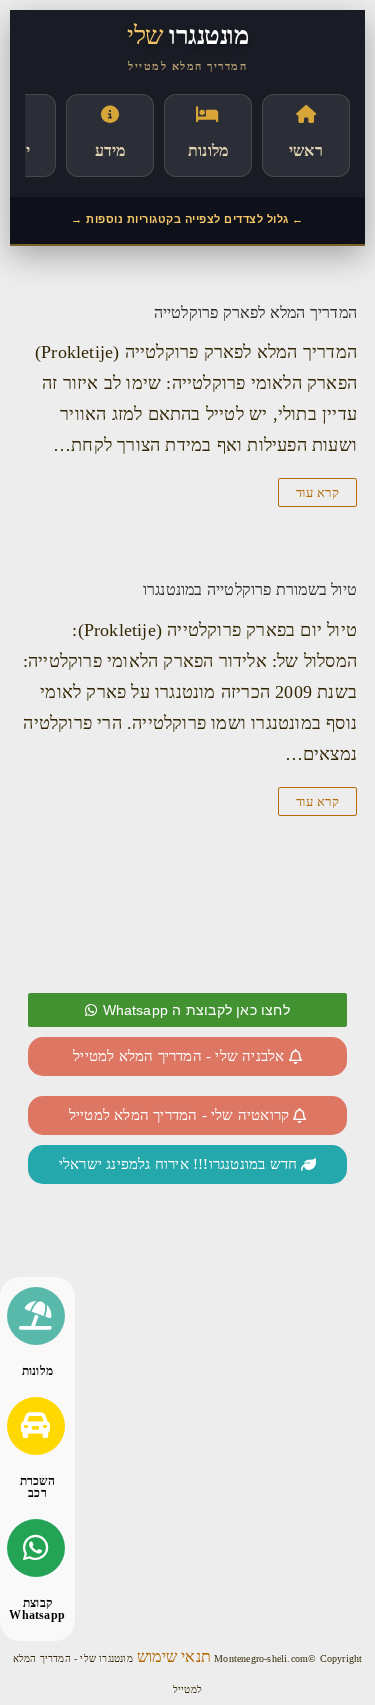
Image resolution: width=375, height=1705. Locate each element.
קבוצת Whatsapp (37, 1609)
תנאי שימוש (172, 1656)
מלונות (37, 1371)
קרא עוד (318, 492)
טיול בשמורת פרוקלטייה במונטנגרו (250, 589)
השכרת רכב (38, 1487)
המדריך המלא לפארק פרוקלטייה (255, 312)
